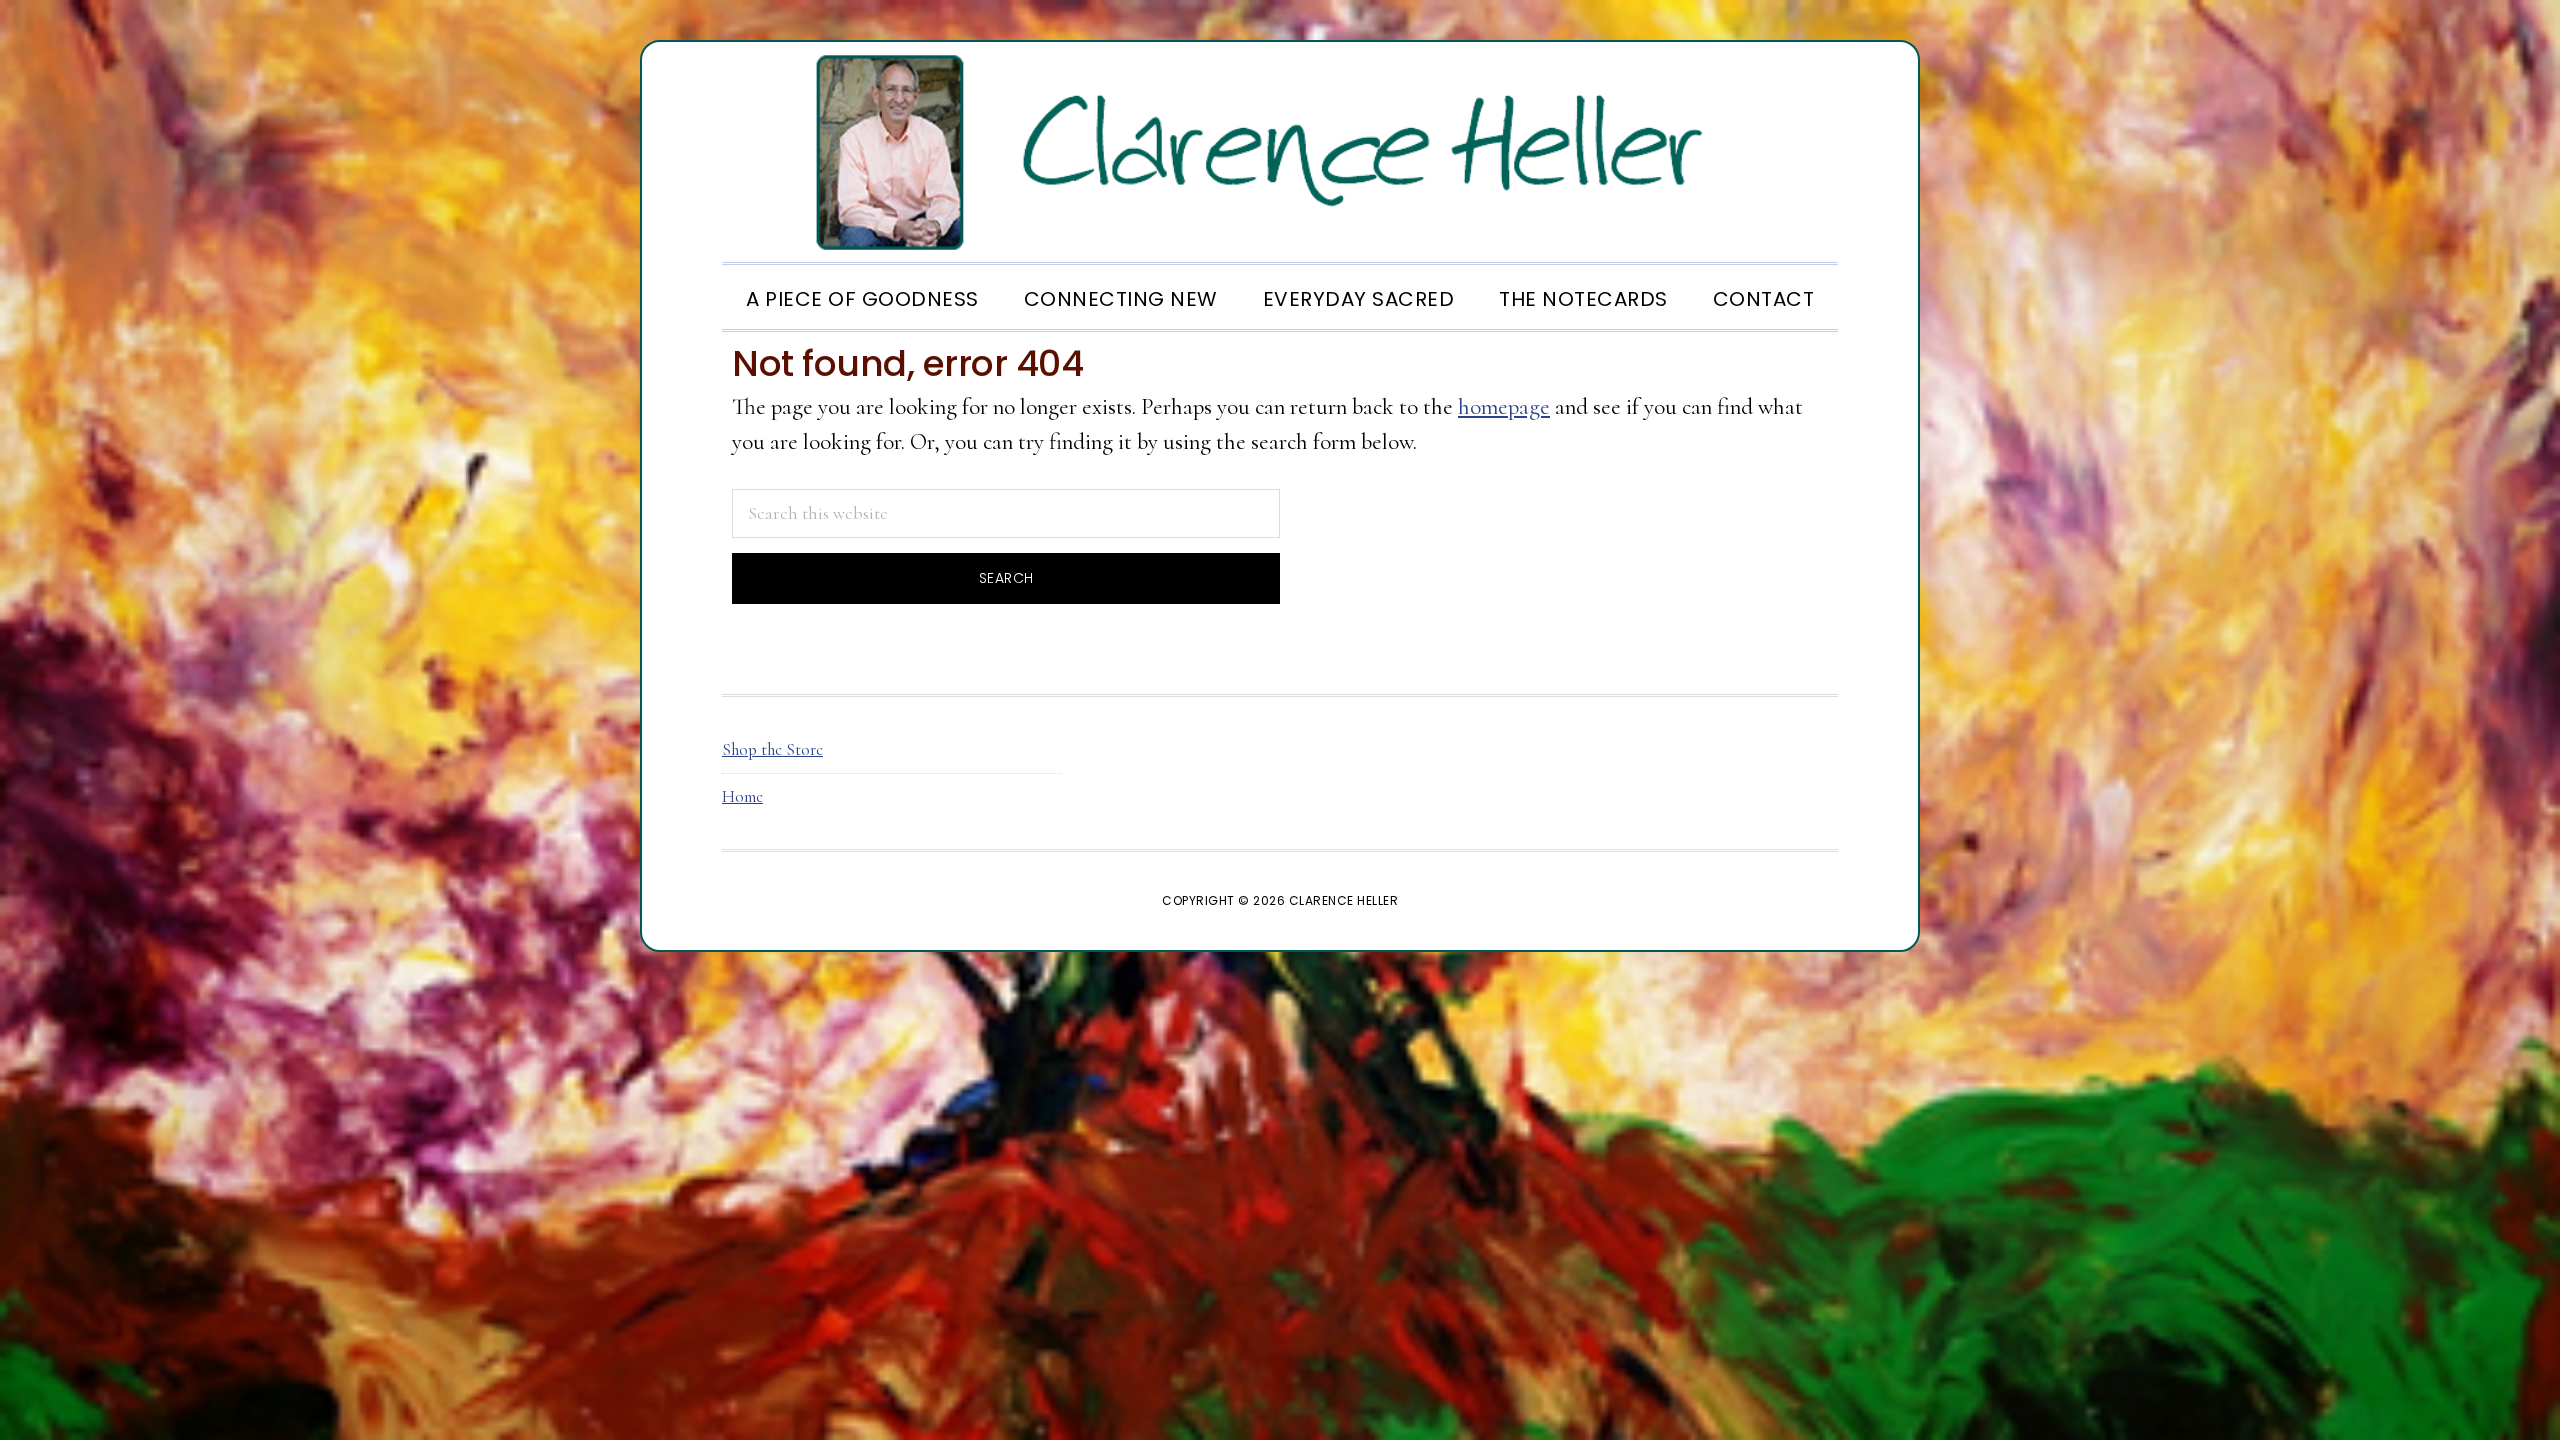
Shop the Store (772, 749)
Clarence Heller (1280, 152)
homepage (1504, 407)
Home (742, 796)
